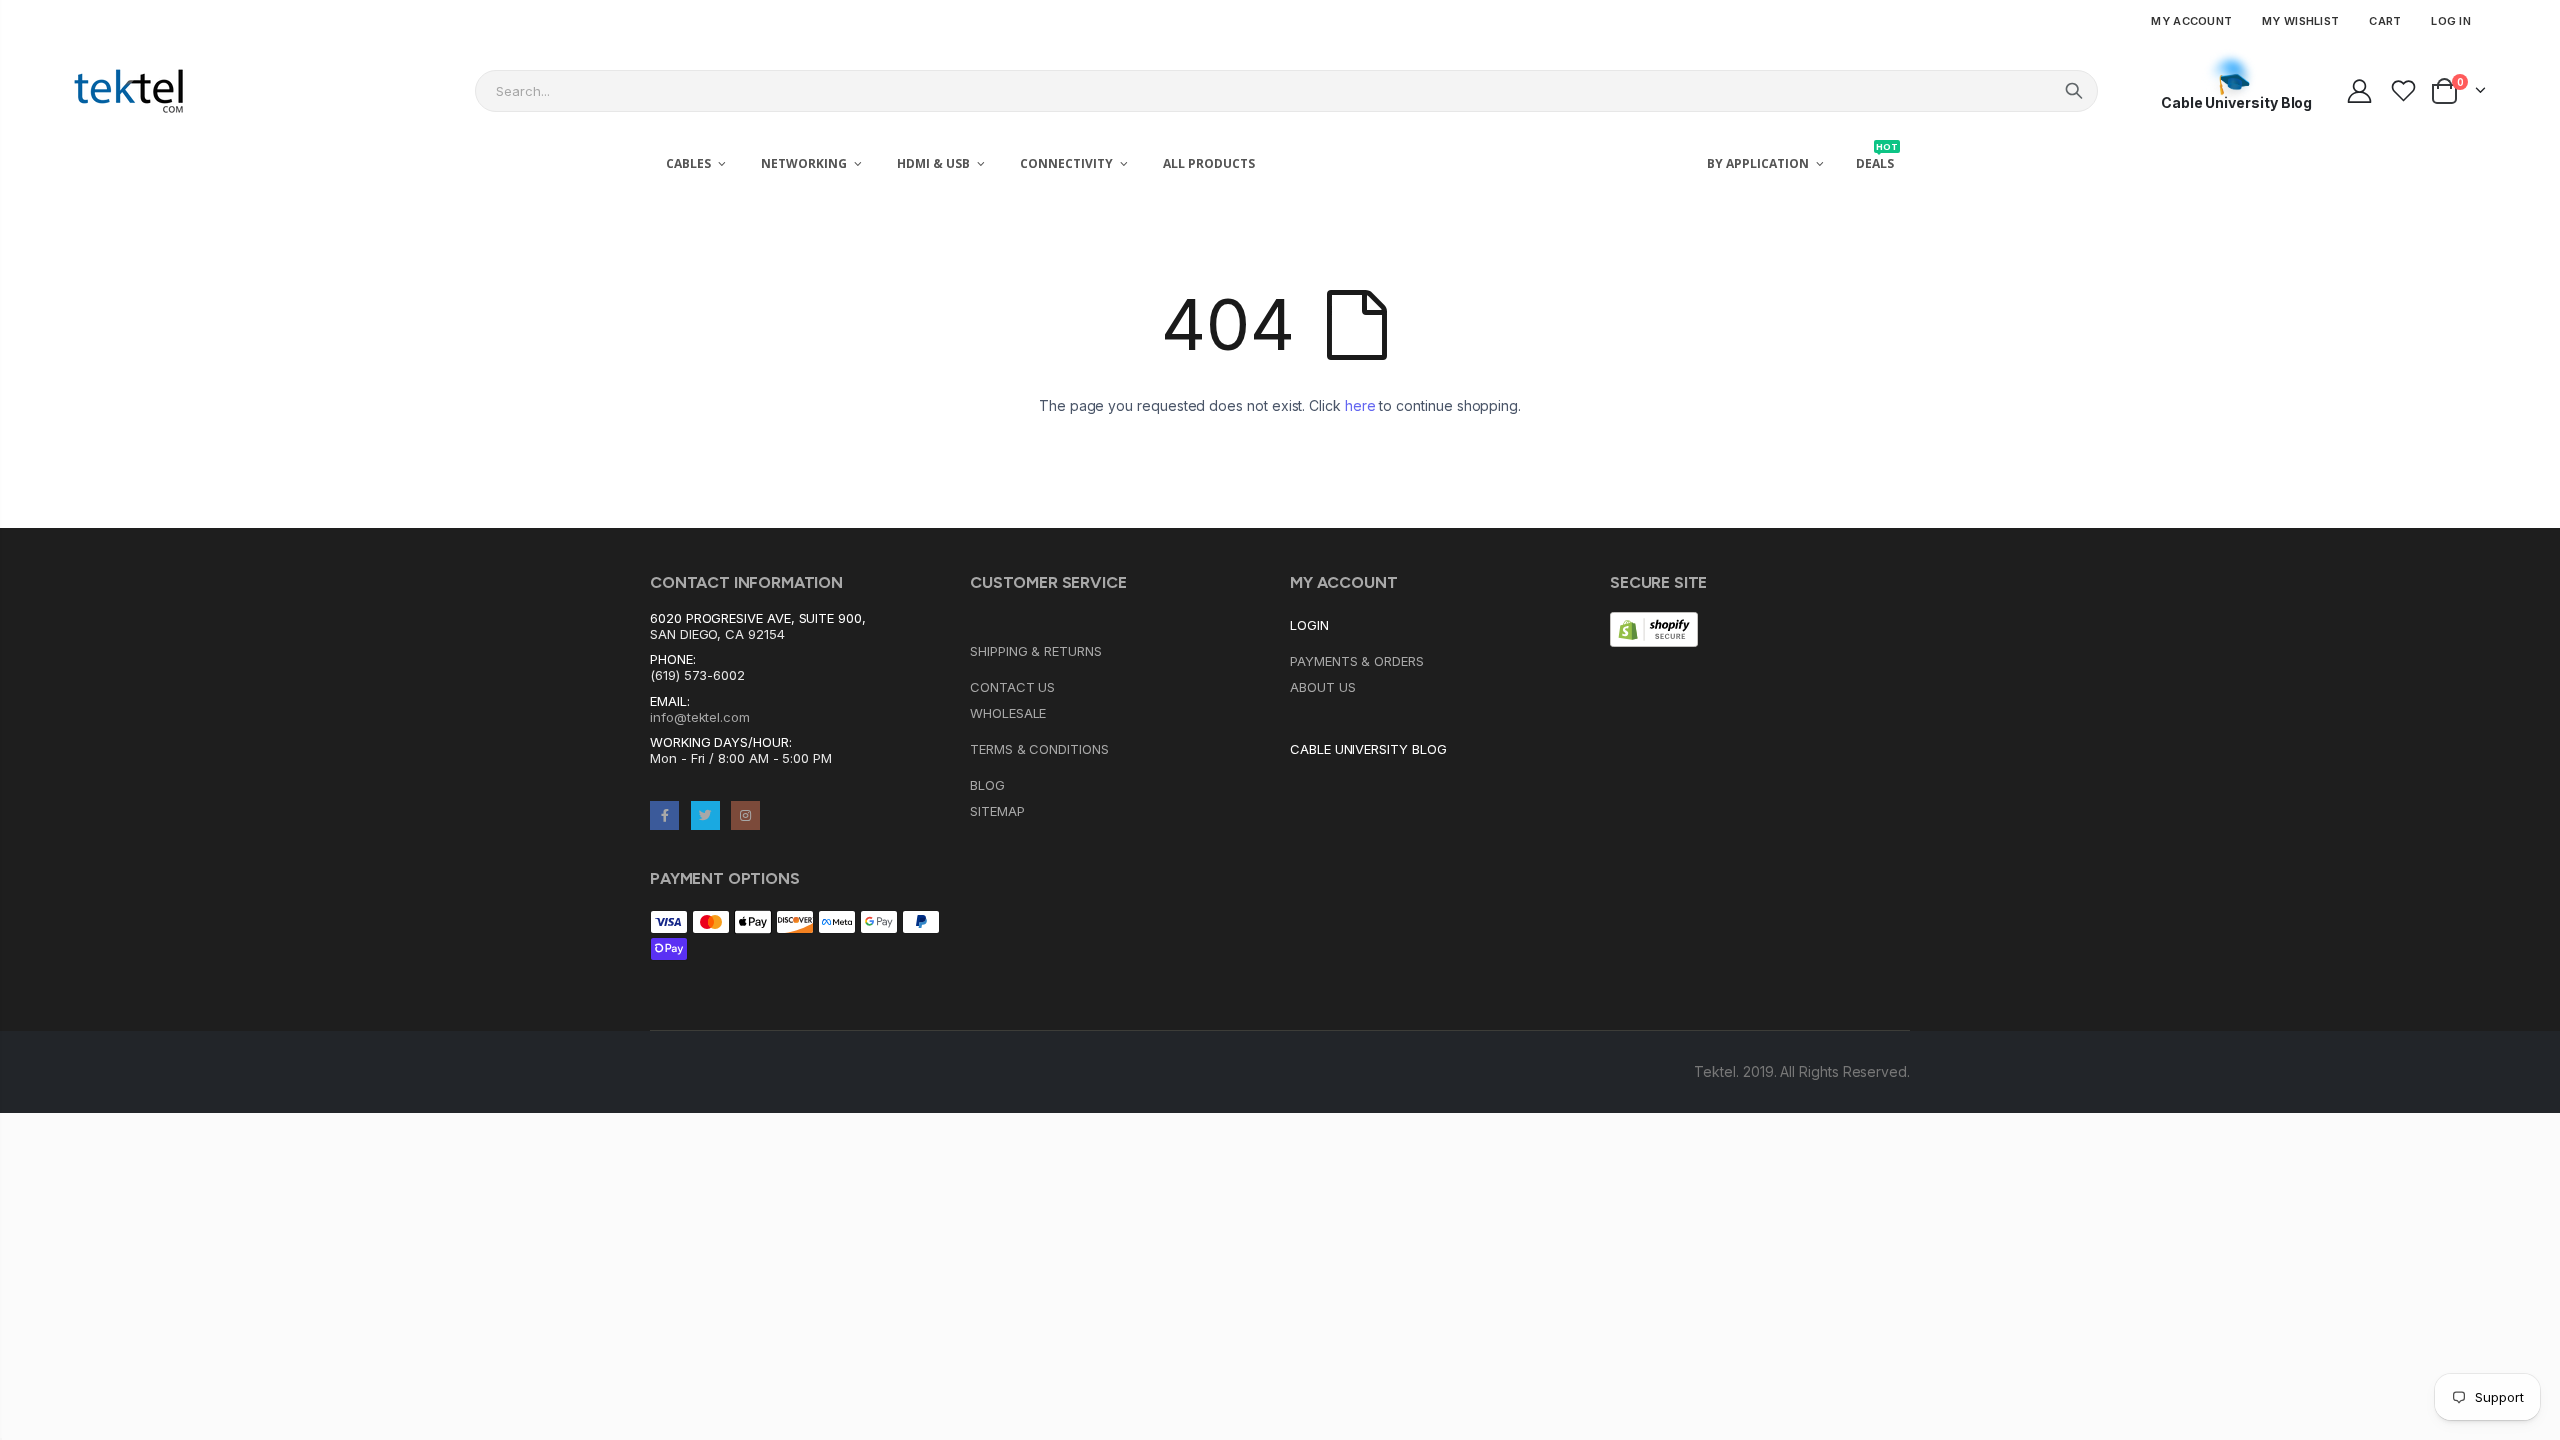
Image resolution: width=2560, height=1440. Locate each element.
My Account (2191, 21)
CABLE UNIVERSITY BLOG (1368, 749)
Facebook (664, 815)
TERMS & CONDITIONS (1039, 749)
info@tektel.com (700, 717)
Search (2074, 91)
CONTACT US (1012, 687)
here (1360, 405)
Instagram (745, 815)
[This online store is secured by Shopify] (1654, 628)
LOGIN (1309, 625)
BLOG (987, 785)
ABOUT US (1322, 687)
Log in (2451, 21)
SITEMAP (997, 811)
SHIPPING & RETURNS (1036, 651)
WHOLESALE (1008, 713)
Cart (2385, 21)
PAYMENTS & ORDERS (1357, 661)
